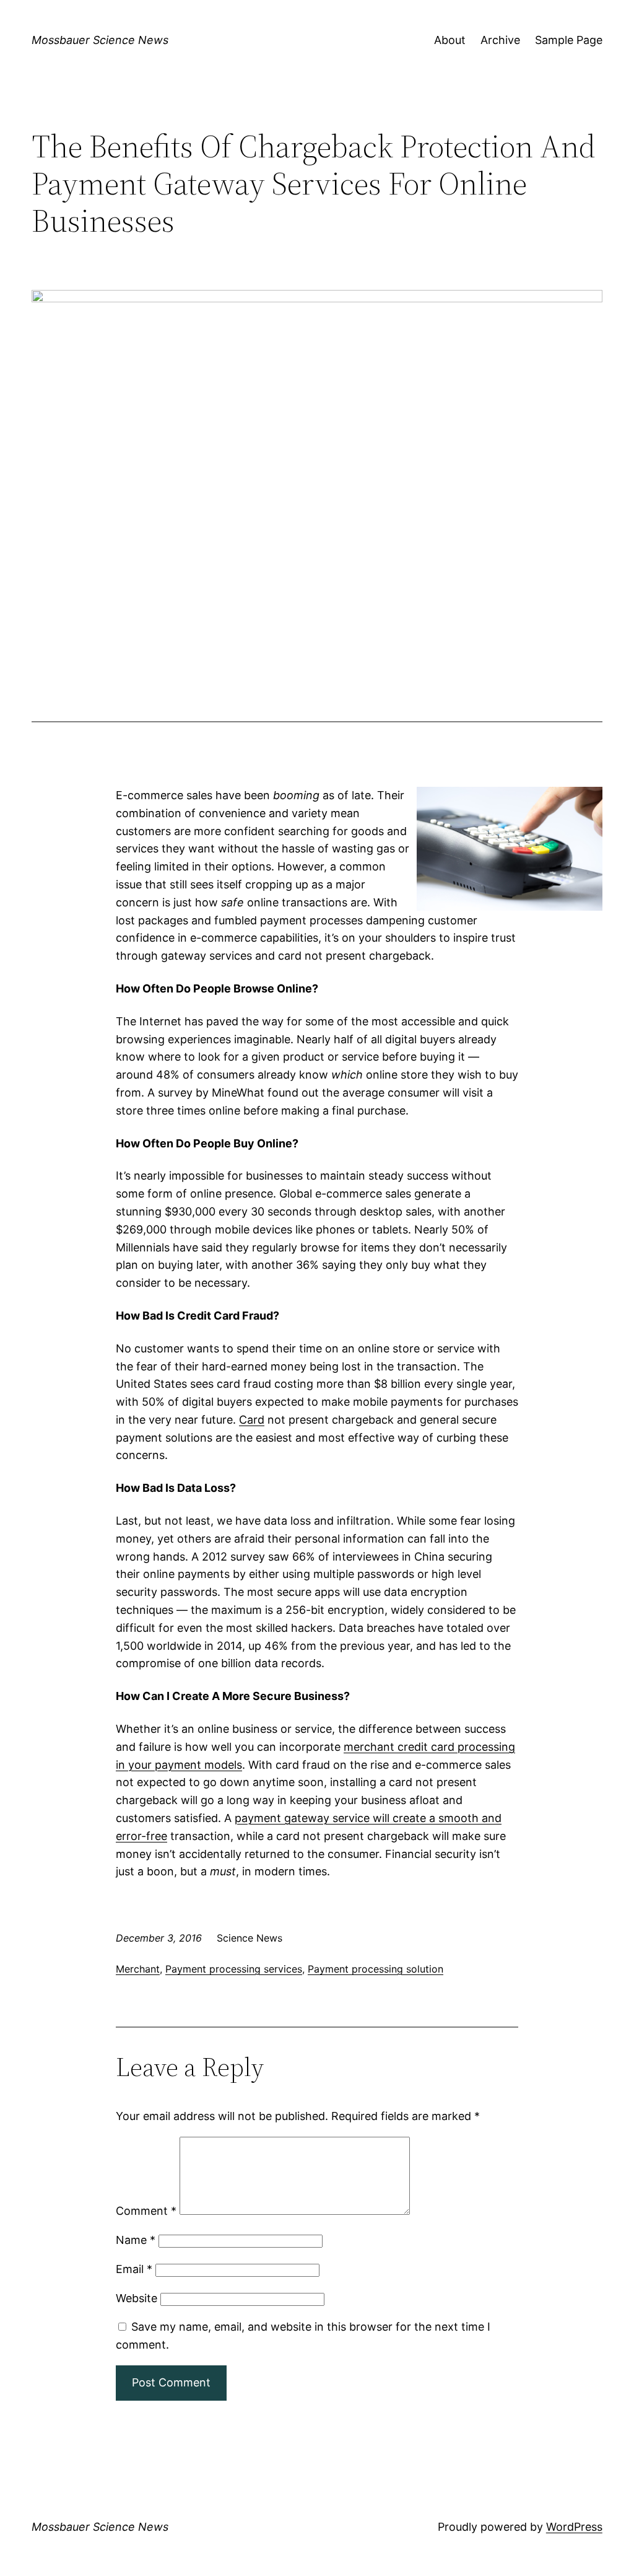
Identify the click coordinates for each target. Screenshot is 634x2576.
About (450, 40)
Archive (500, 40)
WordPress (574, 2527)
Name (136, 2240)
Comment (146, 2211)
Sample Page (569, 40)
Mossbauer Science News (100, 40)
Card (252, 1420)
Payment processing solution (376, 1969)
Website (137, 2298)
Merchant (138, 1969)
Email (134, 2269)
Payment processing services (234, 1969)
